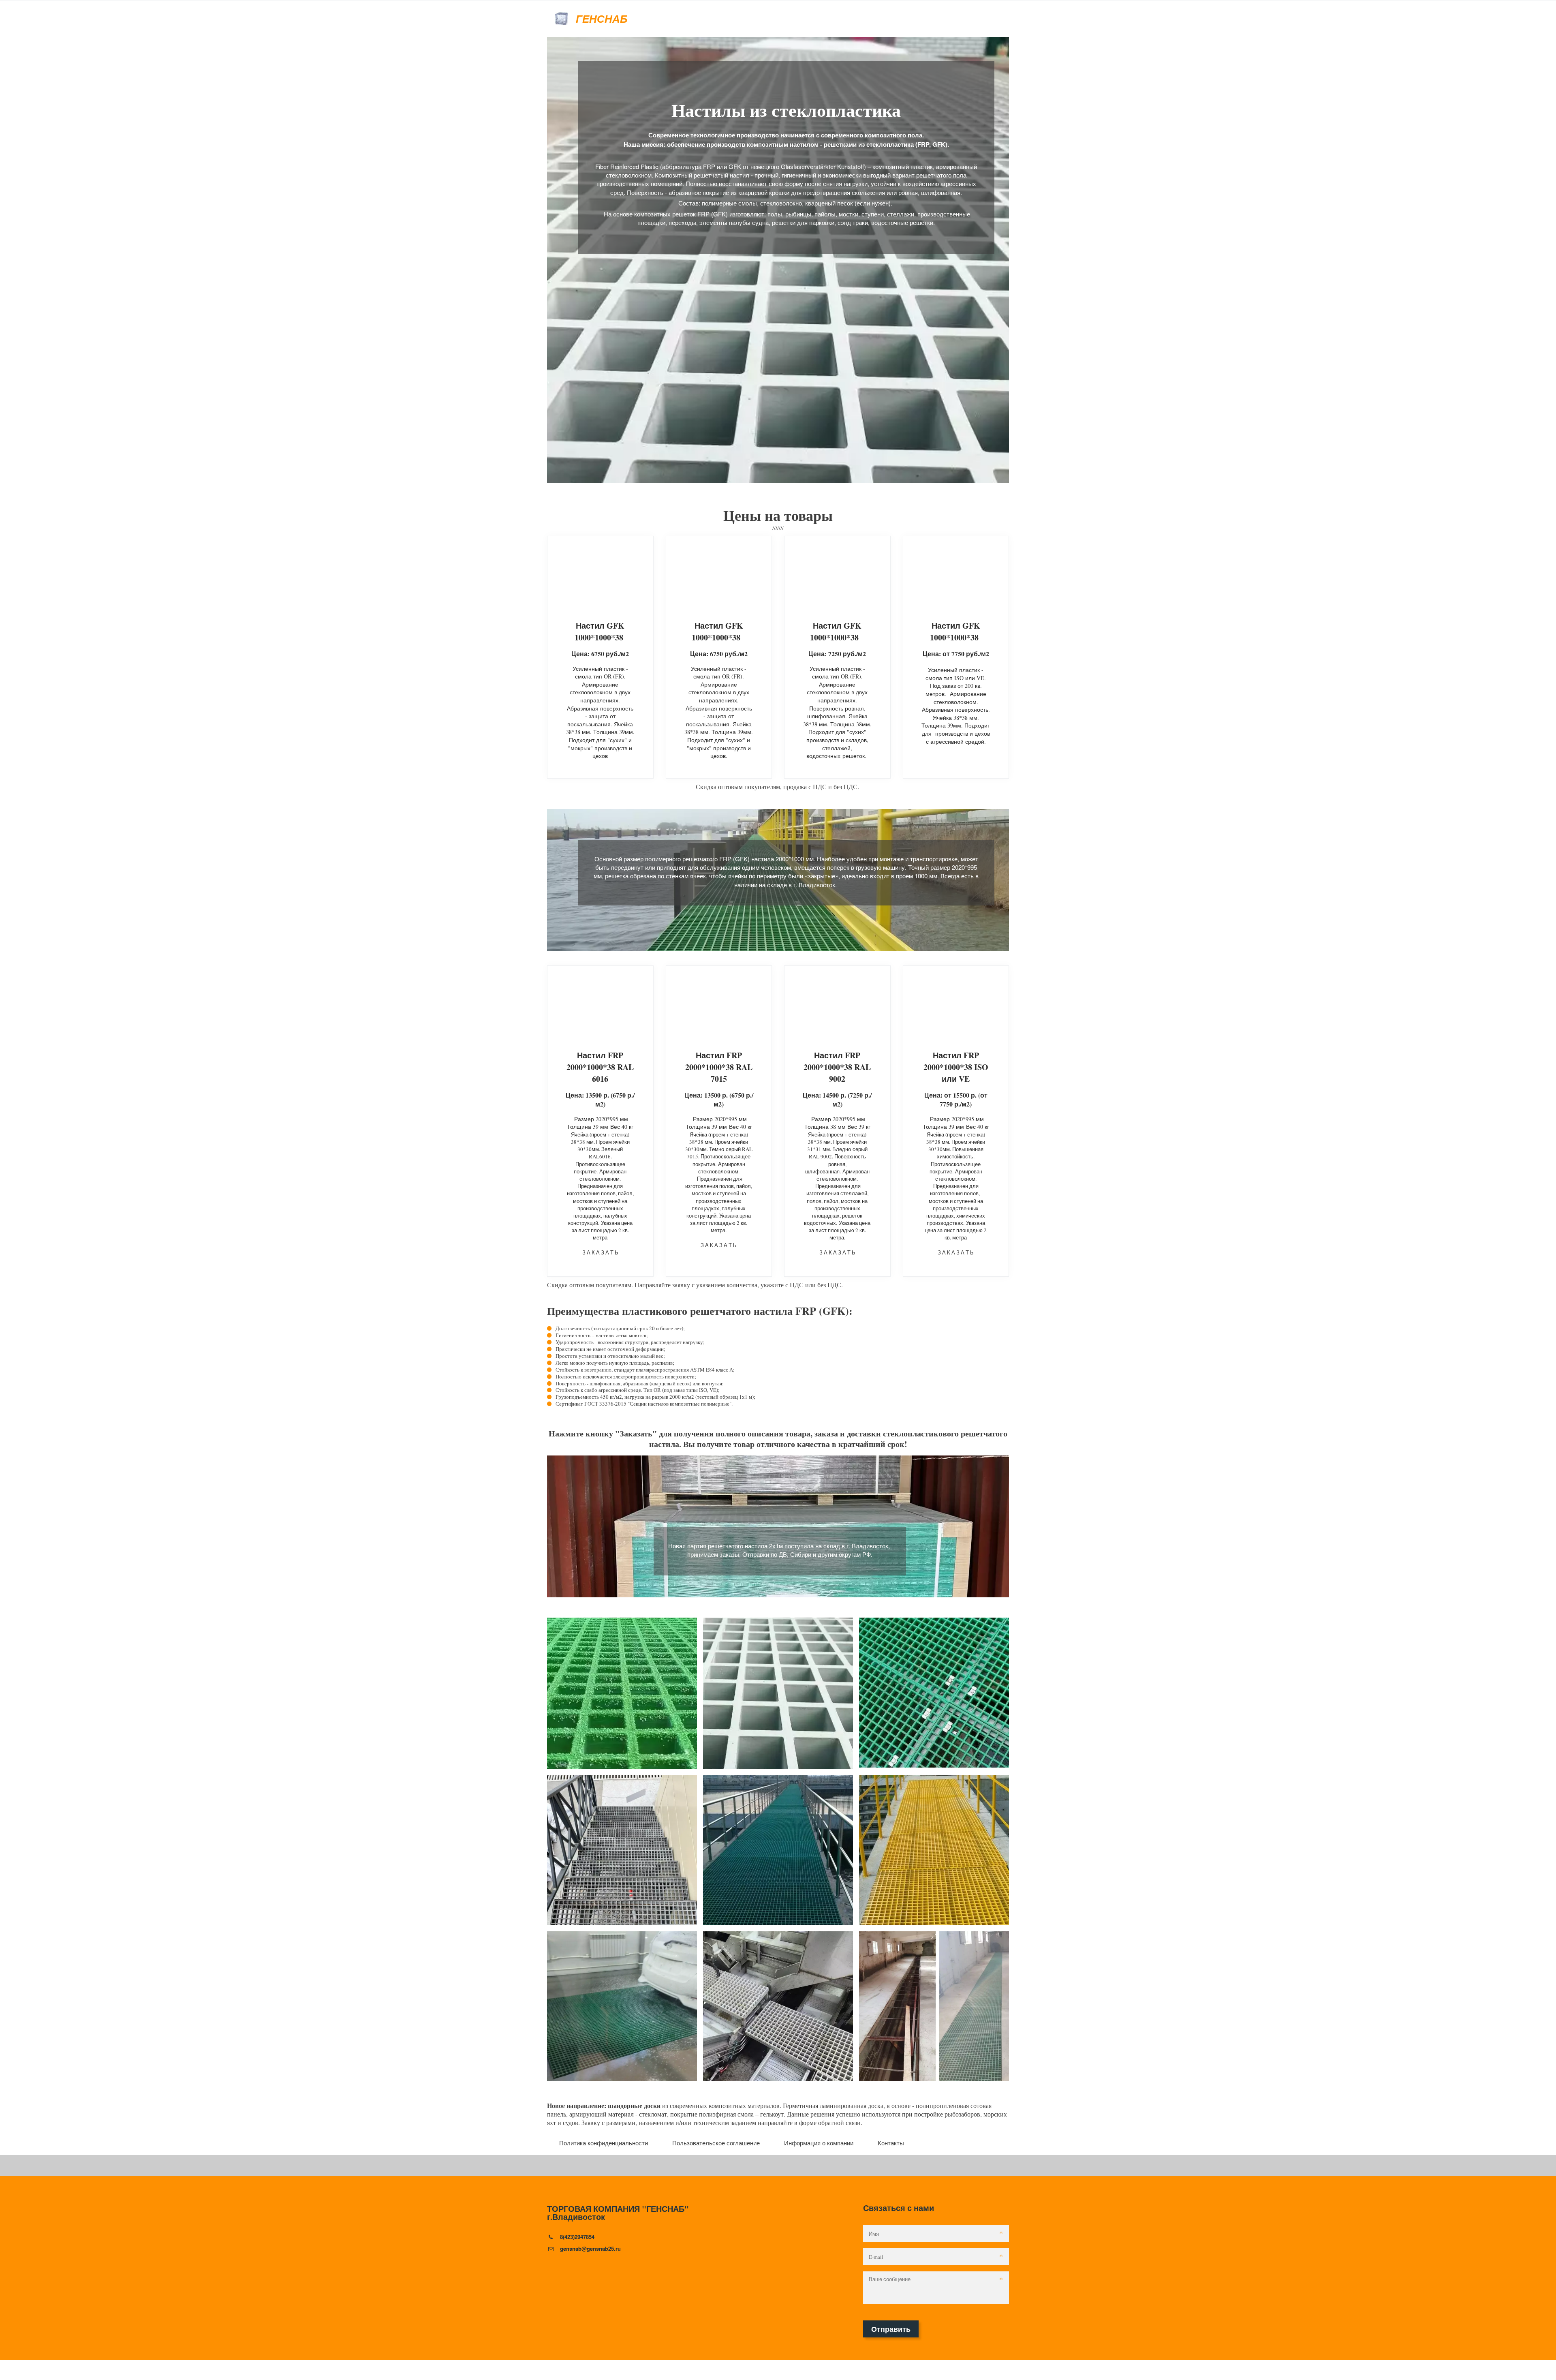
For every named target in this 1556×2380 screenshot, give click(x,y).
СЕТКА (739, 19)
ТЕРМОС (670, 19)
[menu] (778, 2143)
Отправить (891, 2329)
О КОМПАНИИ (560, 19)
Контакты (891, 2143)
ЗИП (612, 19)
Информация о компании (819, 2143)
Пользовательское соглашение (930, 19)
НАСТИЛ (637, 19)
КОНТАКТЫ (706, 19)
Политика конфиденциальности (812, 19)
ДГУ (594, 19)
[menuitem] (604, 2143)
